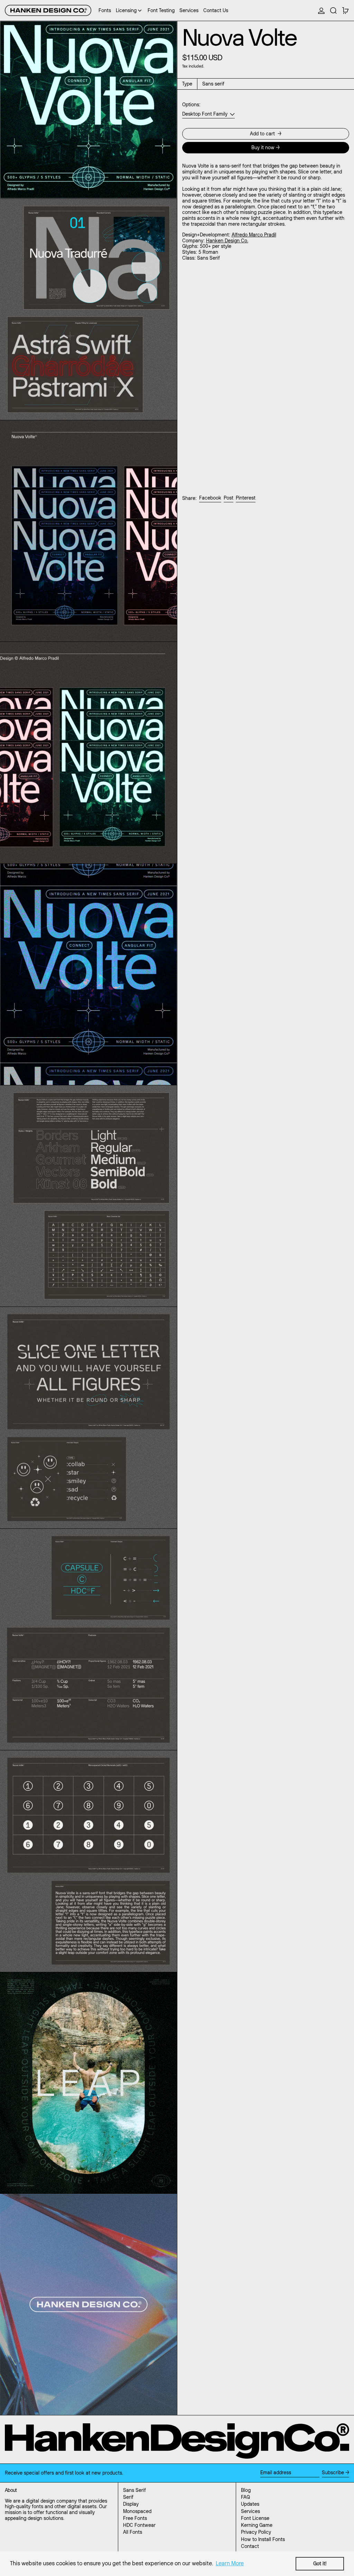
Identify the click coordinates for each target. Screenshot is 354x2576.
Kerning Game (257, 2525)
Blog (246, 2490)
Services (250, 2511)
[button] (333, 10)
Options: (191, 105)
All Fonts (133, 2532)
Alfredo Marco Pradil (254, 235)
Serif (128, 2497)
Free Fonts (135, 2518)
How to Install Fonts (263, 2539)
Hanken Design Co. (227, 241)
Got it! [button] (320, 2564)
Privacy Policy (256, 2532)
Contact (250, 2546)
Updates (250, 2504)
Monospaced (137, 2511)
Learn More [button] (230, 2563)
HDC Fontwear (139, 2525)
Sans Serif (134, 2490)
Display (131, 2504)
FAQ (245, 2497)
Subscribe (333, 2472)
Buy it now (263, 147)
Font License (255, 2518)
